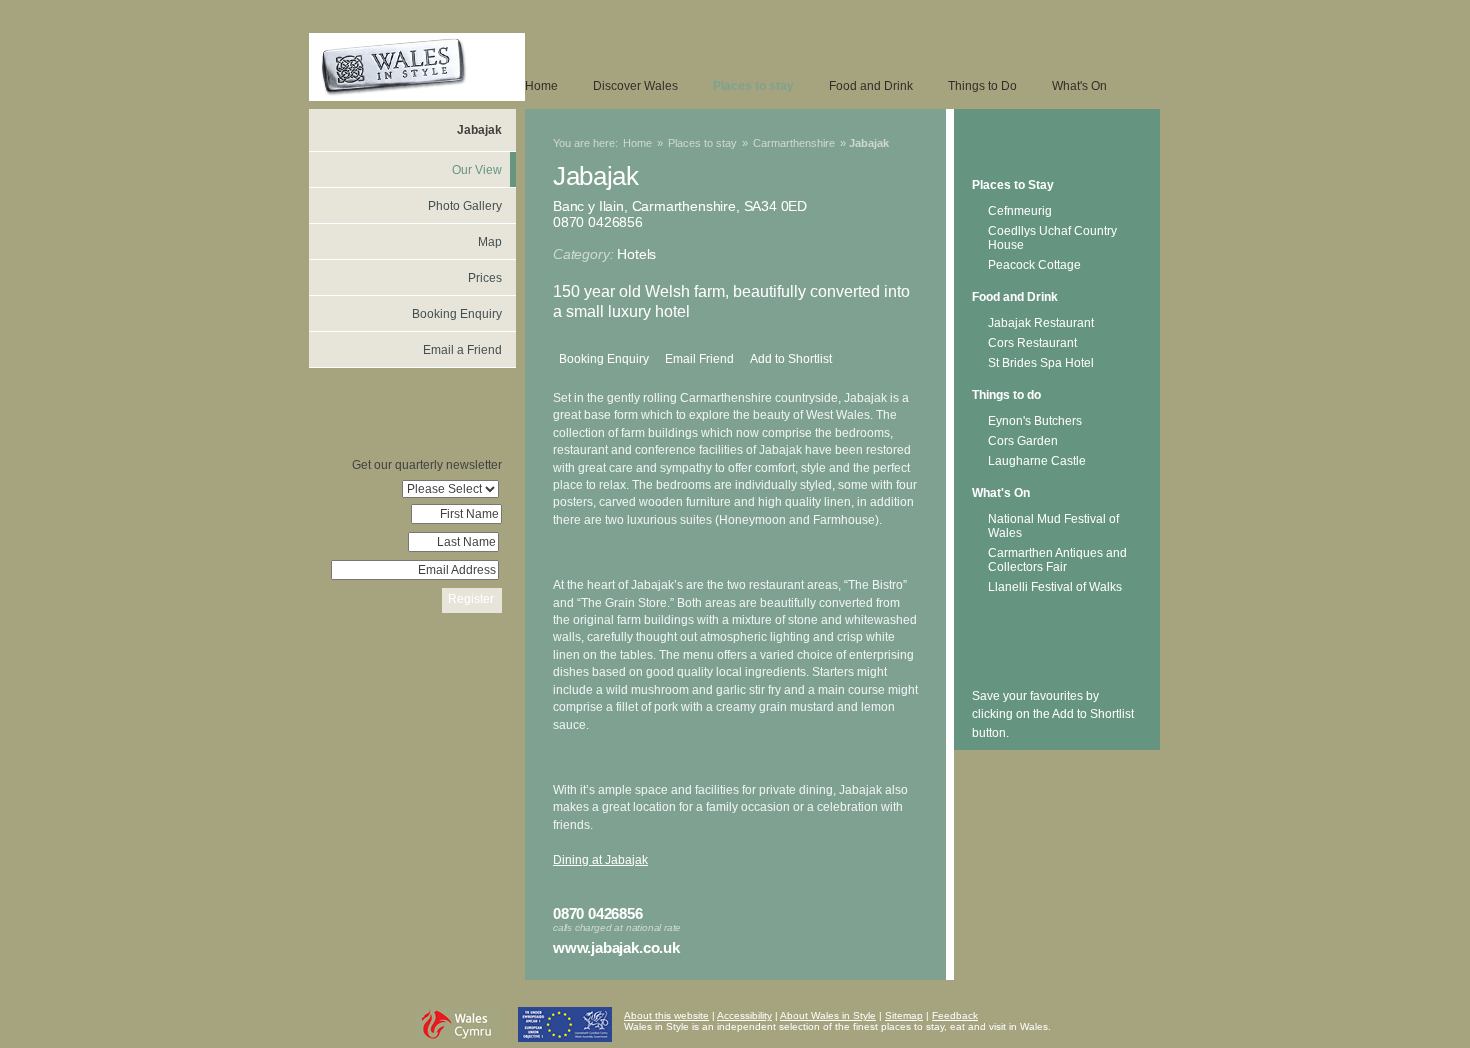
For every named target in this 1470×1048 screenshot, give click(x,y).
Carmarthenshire (794, 143)
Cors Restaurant (1032, 343)
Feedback (955, 1015)
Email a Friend (462, 350)
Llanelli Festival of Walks (1055, 587)
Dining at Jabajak (600, 860)
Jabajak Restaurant (1041, 323)
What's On (1079, 86)
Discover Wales (635, 86)
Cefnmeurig (1020, 211)
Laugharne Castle (1037, 461)
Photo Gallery (465, 206)
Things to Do (982, 86)
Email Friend (699, 359)
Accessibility (744, 1015)
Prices (485, 278)
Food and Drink (871, 86)
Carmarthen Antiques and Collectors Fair (1057, 560)
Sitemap (904, 1015)
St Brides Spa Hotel (1041, 363)
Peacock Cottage (1034, 265)
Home (541, 86)
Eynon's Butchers (1035, 421)
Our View (477, 170)
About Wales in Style (828, 1015)
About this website (666, 1015)
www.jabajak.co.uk (616, 947)
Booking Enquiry (604, 359)
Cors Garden (1023, 441)
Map (490, 242)
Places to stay (753, 86)
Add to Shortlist (791, 359)
